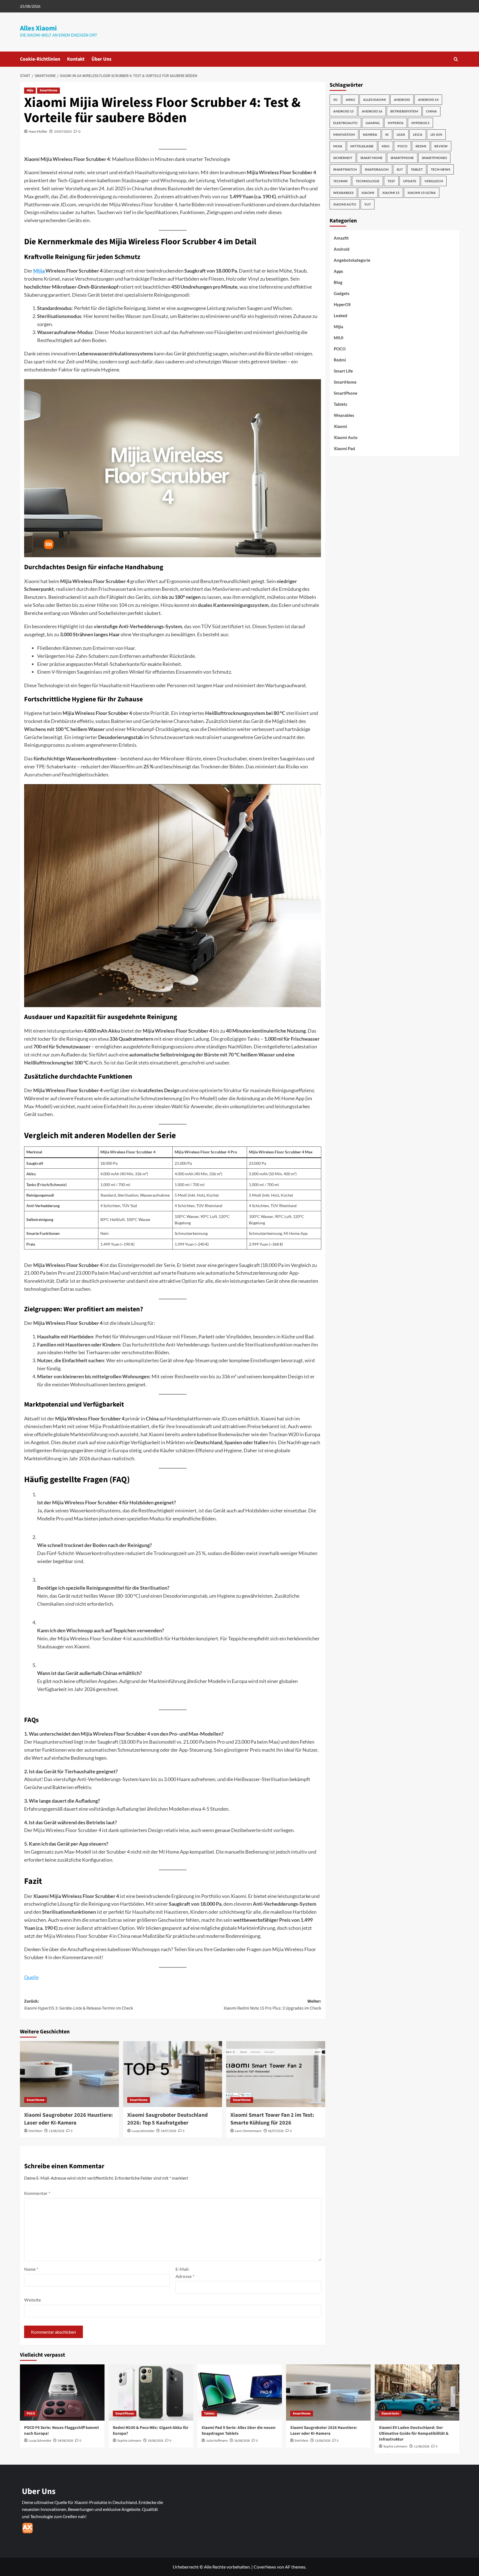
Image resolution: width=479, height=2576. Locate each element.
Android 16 (372, 111)
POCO (402, 146)
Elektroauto (345, 123)
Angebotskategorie (352, 260)
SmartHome (49, 90)
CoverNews (265, 2567)
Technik (340, 181)
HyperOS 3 (420, 123)
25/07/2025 (63, 131)
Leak (401, 134)
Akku (350, 100)
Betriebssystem (404, 111)
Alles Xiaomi (38, 28)
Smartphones (434, 158)
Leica (418, 134)
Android (402, 100)
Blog (338, 282)
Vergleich (434, 181)
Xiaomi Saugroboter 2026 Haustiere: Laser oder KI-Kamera (68, 2119)
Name (31, 2269)
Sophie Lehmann (129, 2441)
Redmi (421, 146)
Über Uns (101, 59)
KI (387, 134)
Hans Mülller (38, 131)
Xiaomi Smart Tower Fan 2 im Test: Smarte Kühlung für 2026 (272, 2119)
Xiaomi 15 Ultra (422, 193)
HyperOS (396, 123)
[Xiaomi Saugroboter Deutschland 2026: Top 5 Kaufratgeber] (173, 2074)
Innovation (344, 134)
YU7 (368, 204)
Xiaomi (368, 193)
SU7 (400, 169)
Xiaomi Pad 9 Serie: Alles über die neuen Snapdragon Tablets (239, 2431)
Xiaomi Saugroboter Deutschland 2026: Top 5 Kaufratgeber (167, 2119)
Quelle (31, 1977)
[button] (456, 59)
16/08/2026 (242, 2441)
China (431, 111)
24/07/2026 (169, 2131)
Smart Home (371, 158)
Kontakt (76, 59)
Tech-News (440, 169)
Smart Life (343, 371)
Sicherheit (343, 158)
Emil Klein (35, 2131)
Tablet (417, 169)
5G (335, 100)
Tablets (341, 404)
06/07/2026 (276, 2131)
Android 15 (343, 111)
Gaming (373, 123)
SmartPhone (346, 393)
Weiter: (272, 2005)
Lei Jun (436, 134)
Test (391, 181)
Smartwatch (345, 169)
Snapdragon (377, 169)
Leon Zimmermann (248, 2131)
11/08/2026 (422, 2447)
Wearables (343, 193)
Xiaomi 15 (391, 193)
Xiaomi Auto (345, 204)
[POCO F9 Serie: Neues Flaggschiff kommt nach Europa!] (62, 2392)
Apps (338, 271)
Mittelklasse (362, 146)
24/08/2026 (65, 2441)
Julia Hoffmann (217, 2441)
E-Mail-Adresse (185, 2273)
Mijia (30, 90)
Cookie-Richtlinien (40, 59)
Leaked (341, 315)
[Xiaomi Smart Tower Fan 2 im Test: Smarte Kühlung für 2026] (276, 2074)
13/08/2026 (57, 2131)
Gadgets (342, 293)
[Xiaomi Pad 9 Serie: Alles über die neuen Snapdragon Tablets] (240, 2392)
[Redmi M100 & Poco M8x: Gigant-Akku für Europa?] (151, 2392)
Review (441, 146)
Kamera (370, 134)
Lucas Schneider (143, 2131)
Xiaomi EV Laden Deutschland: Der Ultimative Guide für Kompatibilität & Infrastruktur (414, 2433)
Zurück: (79, 2005)
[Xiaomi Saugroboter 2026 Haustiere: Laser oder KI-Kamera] (69, 2074)
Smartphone (402, 158)
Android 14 (428, 100)
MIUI (386, 146)
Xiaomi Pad (344, 448)
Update (410, 181)
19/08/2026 (156, 2441)
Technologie (368, 181)
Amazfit (341, 238)
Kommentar (37, 2193)
